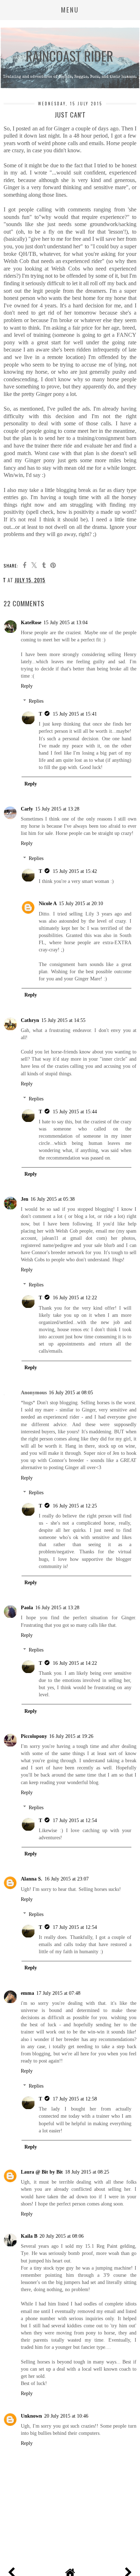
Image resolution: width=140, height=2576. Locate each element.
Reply (27, 686)
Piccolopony (34, 1736)
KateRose (31, 622)
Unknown (31, 2416)
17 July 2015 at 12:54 (75, 1820)
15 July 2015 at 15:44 (75, 1112)
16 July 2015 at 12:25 (75, 1506)
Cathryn (30, 1020)
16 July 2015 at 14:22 (75, 1663)
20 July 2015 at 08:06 (62, 2236)
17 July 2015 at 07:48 (58, 1993)
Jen (25, 1199)
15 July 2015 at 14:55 (63, 1020)
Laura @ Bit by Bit (42, 2172)
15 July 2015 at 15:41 (75, 714)
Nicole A (48, 903)
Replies (36, 701)
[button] (70, 10)
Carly (27, 809)
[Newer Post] (13, 2571)
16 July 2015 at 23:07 (67, 1879)
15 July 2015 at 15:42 (75, 871)
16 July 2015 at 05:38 (53, 1199)
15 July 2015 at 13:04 (66, 622)
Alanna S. (32, 1879)
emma (27, 1993)
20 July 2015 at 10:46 (66, 2416)
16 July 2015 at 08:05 (71, 1392)
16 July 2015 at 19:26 (71, 1736)
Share (15, 591)
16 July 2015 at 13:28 (57, 1607)
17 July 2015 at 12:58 (75, 2099)
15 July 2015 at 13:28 (57, 809)
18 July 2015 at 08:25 (87, 2172)
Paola (27, 1607)
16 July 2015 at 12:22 (75, 1297)
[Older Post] (127, 2571)
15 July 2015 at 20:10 (81, 903)
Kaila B (29, 2236)
